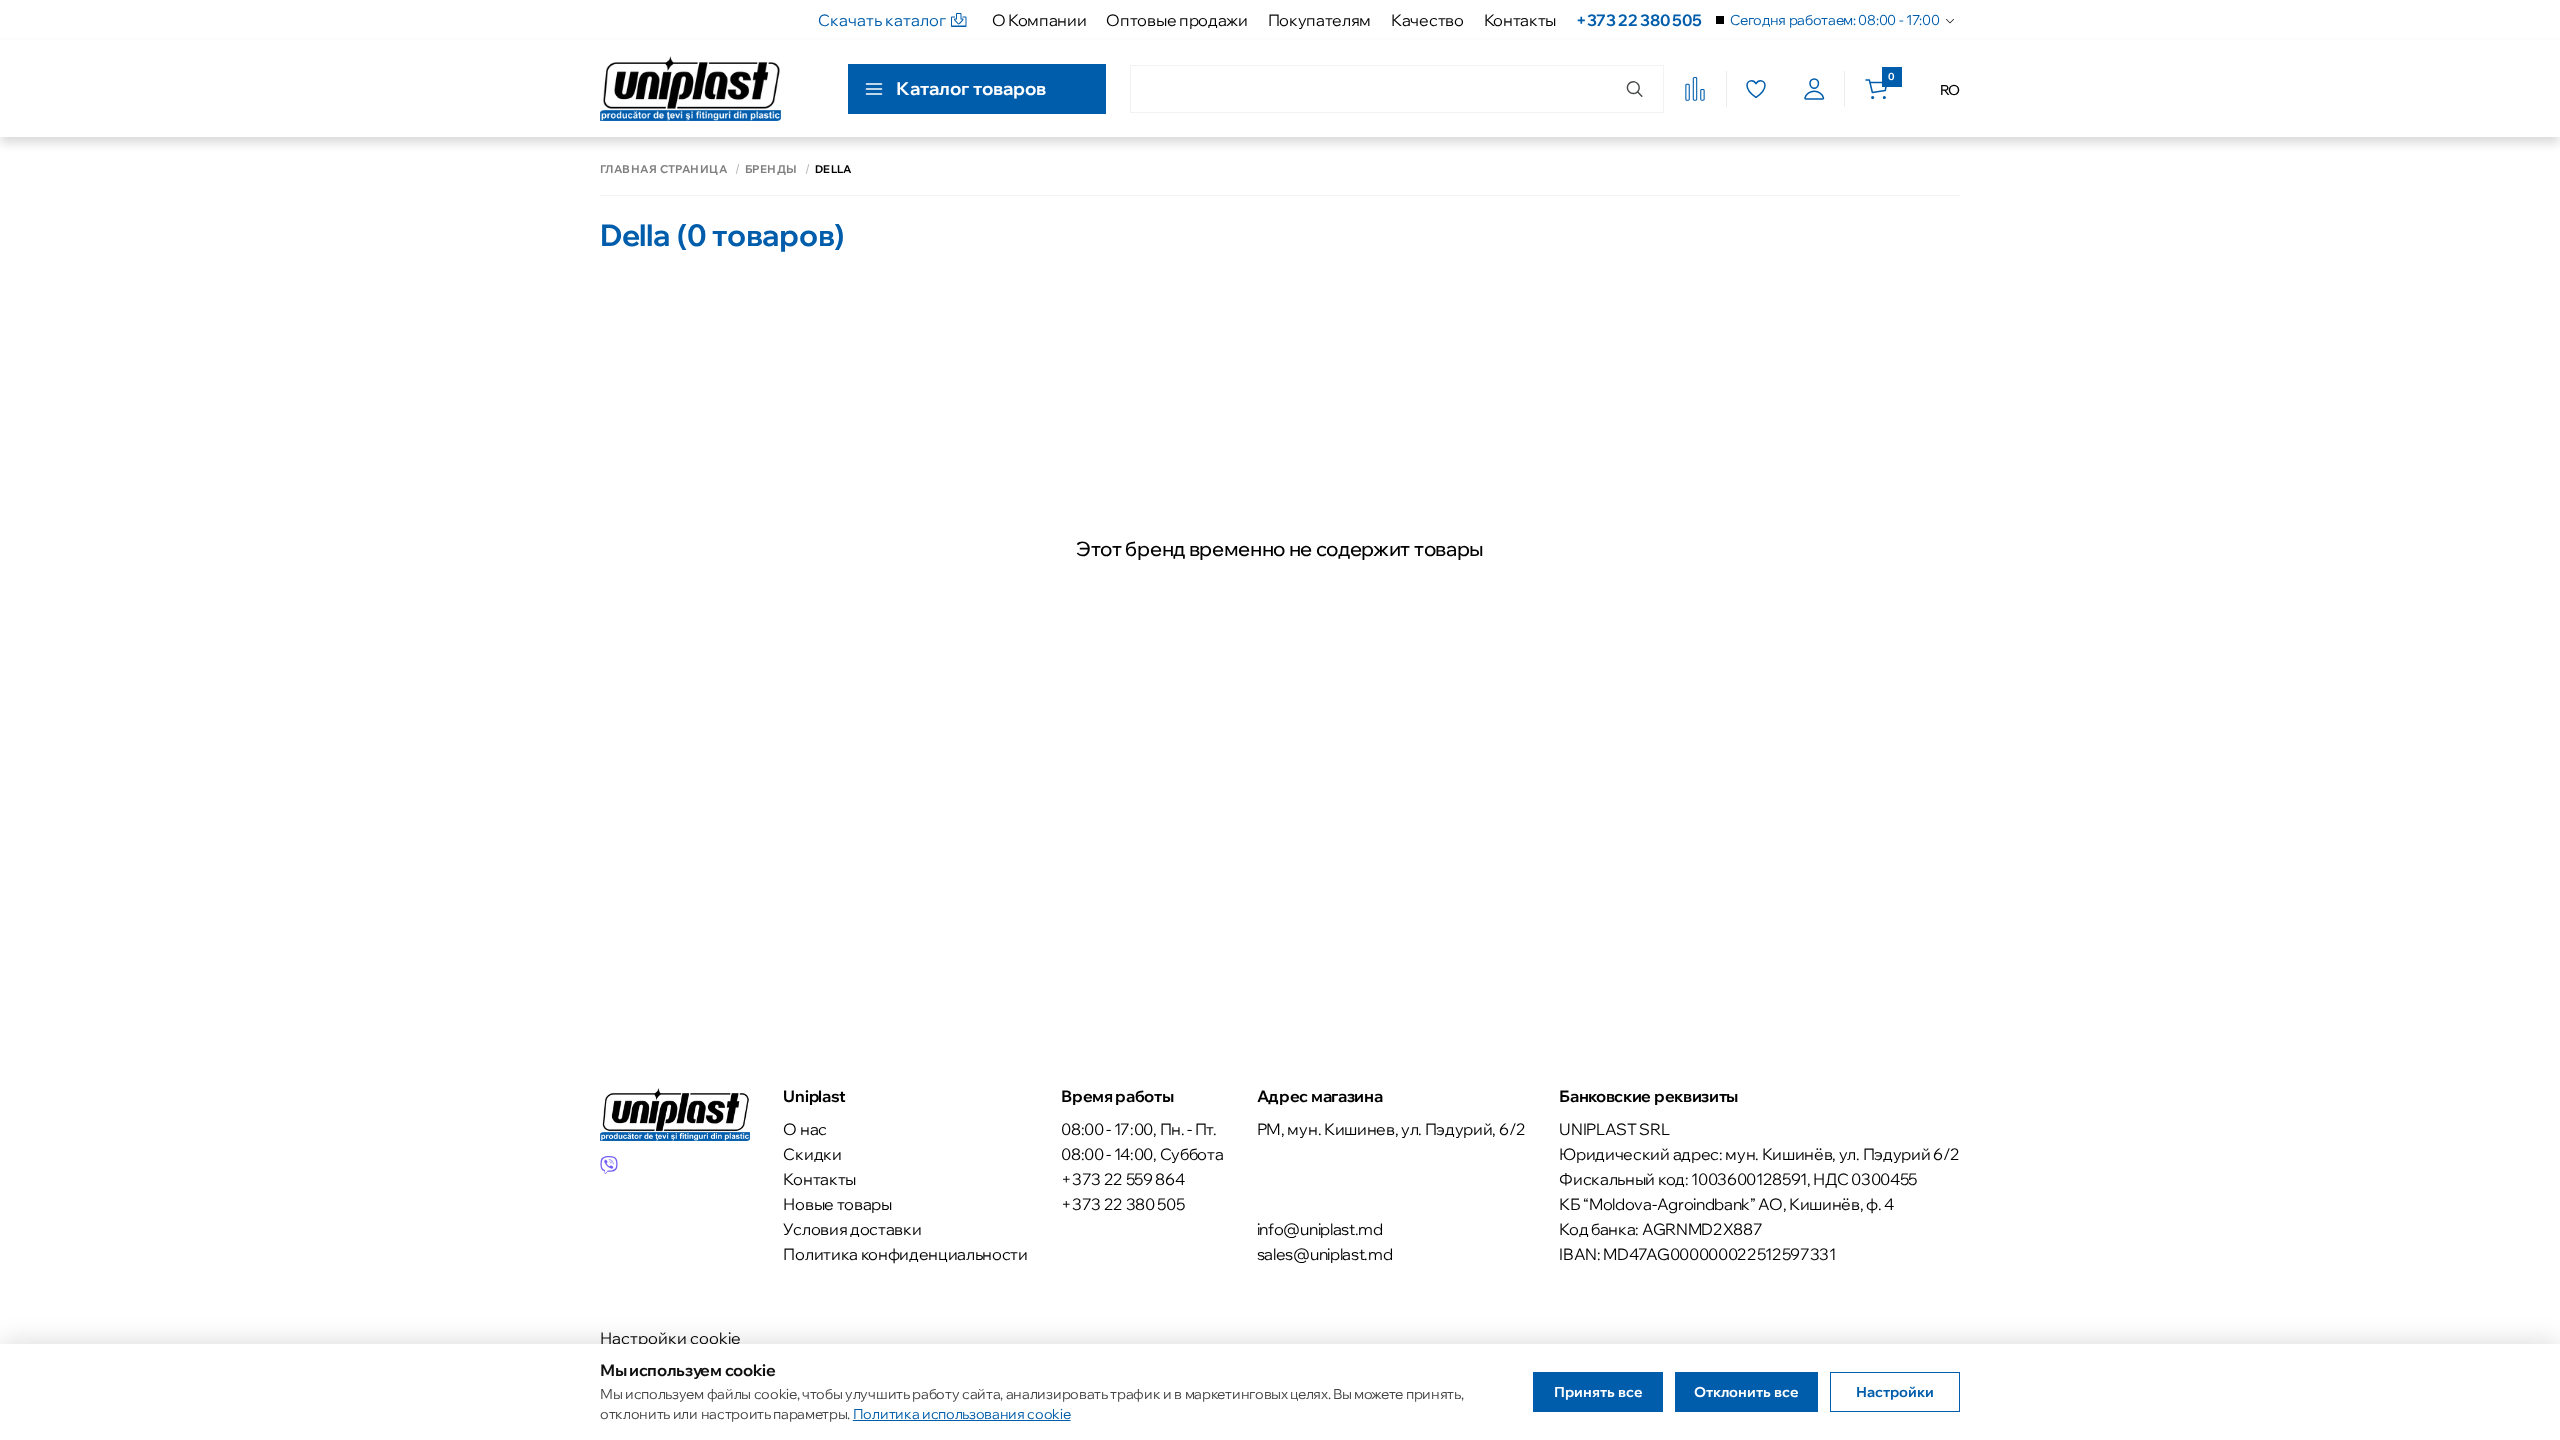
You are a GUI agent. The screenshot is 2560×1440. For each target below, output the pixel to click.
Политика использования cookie (962, 1414)
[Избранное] (1755, 89)
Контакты (1520, 20)
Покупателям (1319, 20)
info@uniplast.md (1320, 1229)
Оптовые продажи (1176, 20)
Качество (1427, 20)
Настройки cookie (670, 1338)
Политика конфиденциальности (905, 1254)
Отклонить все (1746, 1392)
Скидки (812, 1154)
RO (1950, 90)
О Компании (1039, 20)
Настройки (1895, 1392)
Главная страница (663, 169)
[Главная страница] (690, 88)
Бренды (771, 169)
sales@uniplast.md (1325, 1254)
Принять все (1598, 1392)
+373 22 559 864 (1122, 1179)
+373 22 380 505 (1638, 20)
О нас (804, 1129)
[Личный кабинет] (1814, 89)
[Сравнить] (1695, 89)
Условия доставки (852, 1229)
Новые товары (837, 1204)
